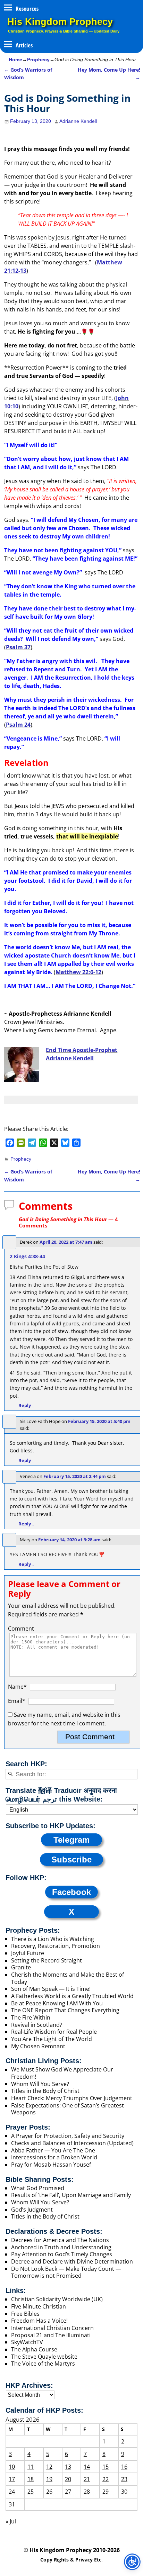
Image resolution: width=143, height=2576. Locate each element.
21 (87, 2479)
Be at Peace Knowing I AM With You (57, 2003)
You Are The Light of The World (52, 2039)
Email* (17, 1701)
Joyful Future (28, 1953)
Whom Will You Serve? (40, 2084)
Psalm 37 (18, 647)
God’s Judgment (32, 2210)
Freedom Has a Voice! (39, 2321)
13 (68, 2467)
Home (15, 60)
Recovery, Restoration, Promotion (56, 1946)
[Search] (10, 1774)
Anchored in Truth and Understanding (61, 2247)
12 (49, 2467)
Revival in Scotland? (37, 2025)
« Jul (11, 2521)
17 (12, 2479)
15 (106, 2467)
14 (87, 2467)
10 (12, 2467)
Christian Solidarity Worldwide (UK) (57, 2299)
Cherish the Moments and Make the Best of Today (68, 1978)
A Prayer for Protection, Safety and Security (68, 2136)
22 (106, 2479)
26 (49, 2492)
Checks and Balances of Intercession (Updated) (72, 2143)
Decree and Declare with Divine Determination (72, 2261)
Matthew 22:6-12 (78, 972)
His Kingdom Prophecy (60, 22)
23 (124, 2479)
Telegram (71, 1840)
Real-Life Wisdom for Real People (54, 2032)
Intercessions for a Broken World (54, 2157)
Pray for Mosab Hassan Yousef (51, 2165)
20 (68, 2479)
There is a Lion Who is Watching (53, 1939)
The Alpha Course (34, 2349)
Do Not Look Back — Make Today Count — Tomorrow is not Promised (66, 2272)
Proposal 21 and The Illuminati (51, 2335)
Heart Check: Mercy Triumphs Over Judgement (72, 2098)
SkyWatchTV (27, 2342)
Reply (26, 1405)
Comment (21, 1629)
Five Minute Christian (39, 2306)
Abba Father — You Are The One (53, 2150)
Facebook (71, 1892)
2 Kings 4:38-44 (27, 1256)
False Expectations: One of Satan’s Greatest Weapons (68, 2109)
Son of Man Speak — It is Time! (51, 1989)
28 (87, 2492)
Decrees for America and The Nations (60, 2240)
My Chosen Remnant (38, 2046)
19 (49, 2479)
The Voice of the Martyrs (43, 2364)
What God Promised (38, 2188)
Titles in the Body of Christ (45, 2091)
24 (12, 2492)
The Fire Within (31, 2017)
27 (68, 2492)
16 (124, 2467)
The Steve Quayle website (44, 2357)
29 (106, 2492)
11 (31, 2467)
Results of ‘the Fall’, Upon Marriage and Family (71, 2195)
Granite (21, 1967)
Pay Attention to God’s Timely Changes (62, 2254)
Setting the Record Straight (47, 1960)
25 (31, 2492)
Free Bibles (25, 2314)
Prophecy (38, 60)
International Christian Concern (52, 2328)
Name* (17, 1687)
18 (31, 2479)
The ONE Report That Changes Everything (65, 2010)
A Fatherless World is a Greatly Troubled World (72, 1996)
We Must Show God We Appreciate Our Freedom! (62, 2073)
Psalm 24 (18, 725)
